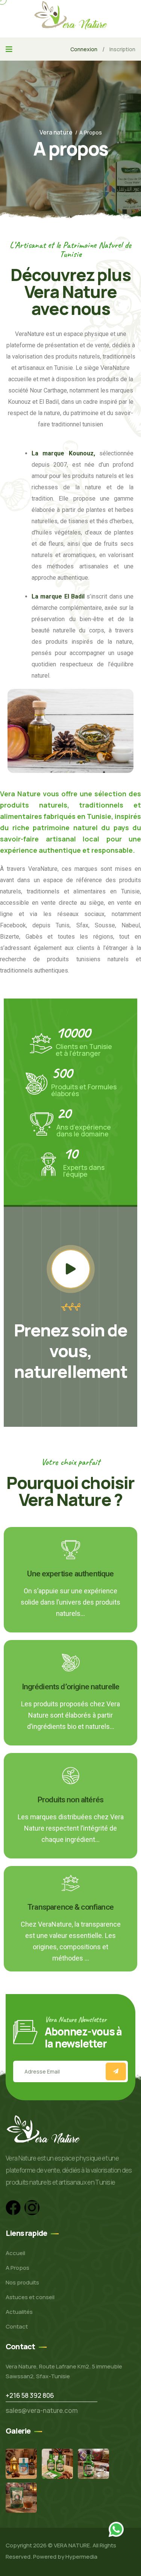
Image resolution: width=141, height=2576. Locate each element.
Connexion (84, 49)
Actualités (19, 2312)
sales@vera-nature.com (42, 2410)
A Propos (17, 2268)
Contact (17, 2326)
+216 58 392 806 (30, 2395)
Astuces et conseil (30, 2297)
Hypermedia (81, 2557)
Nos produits (22, 2282)
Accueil (15, 2253)
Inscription (122, 49)
